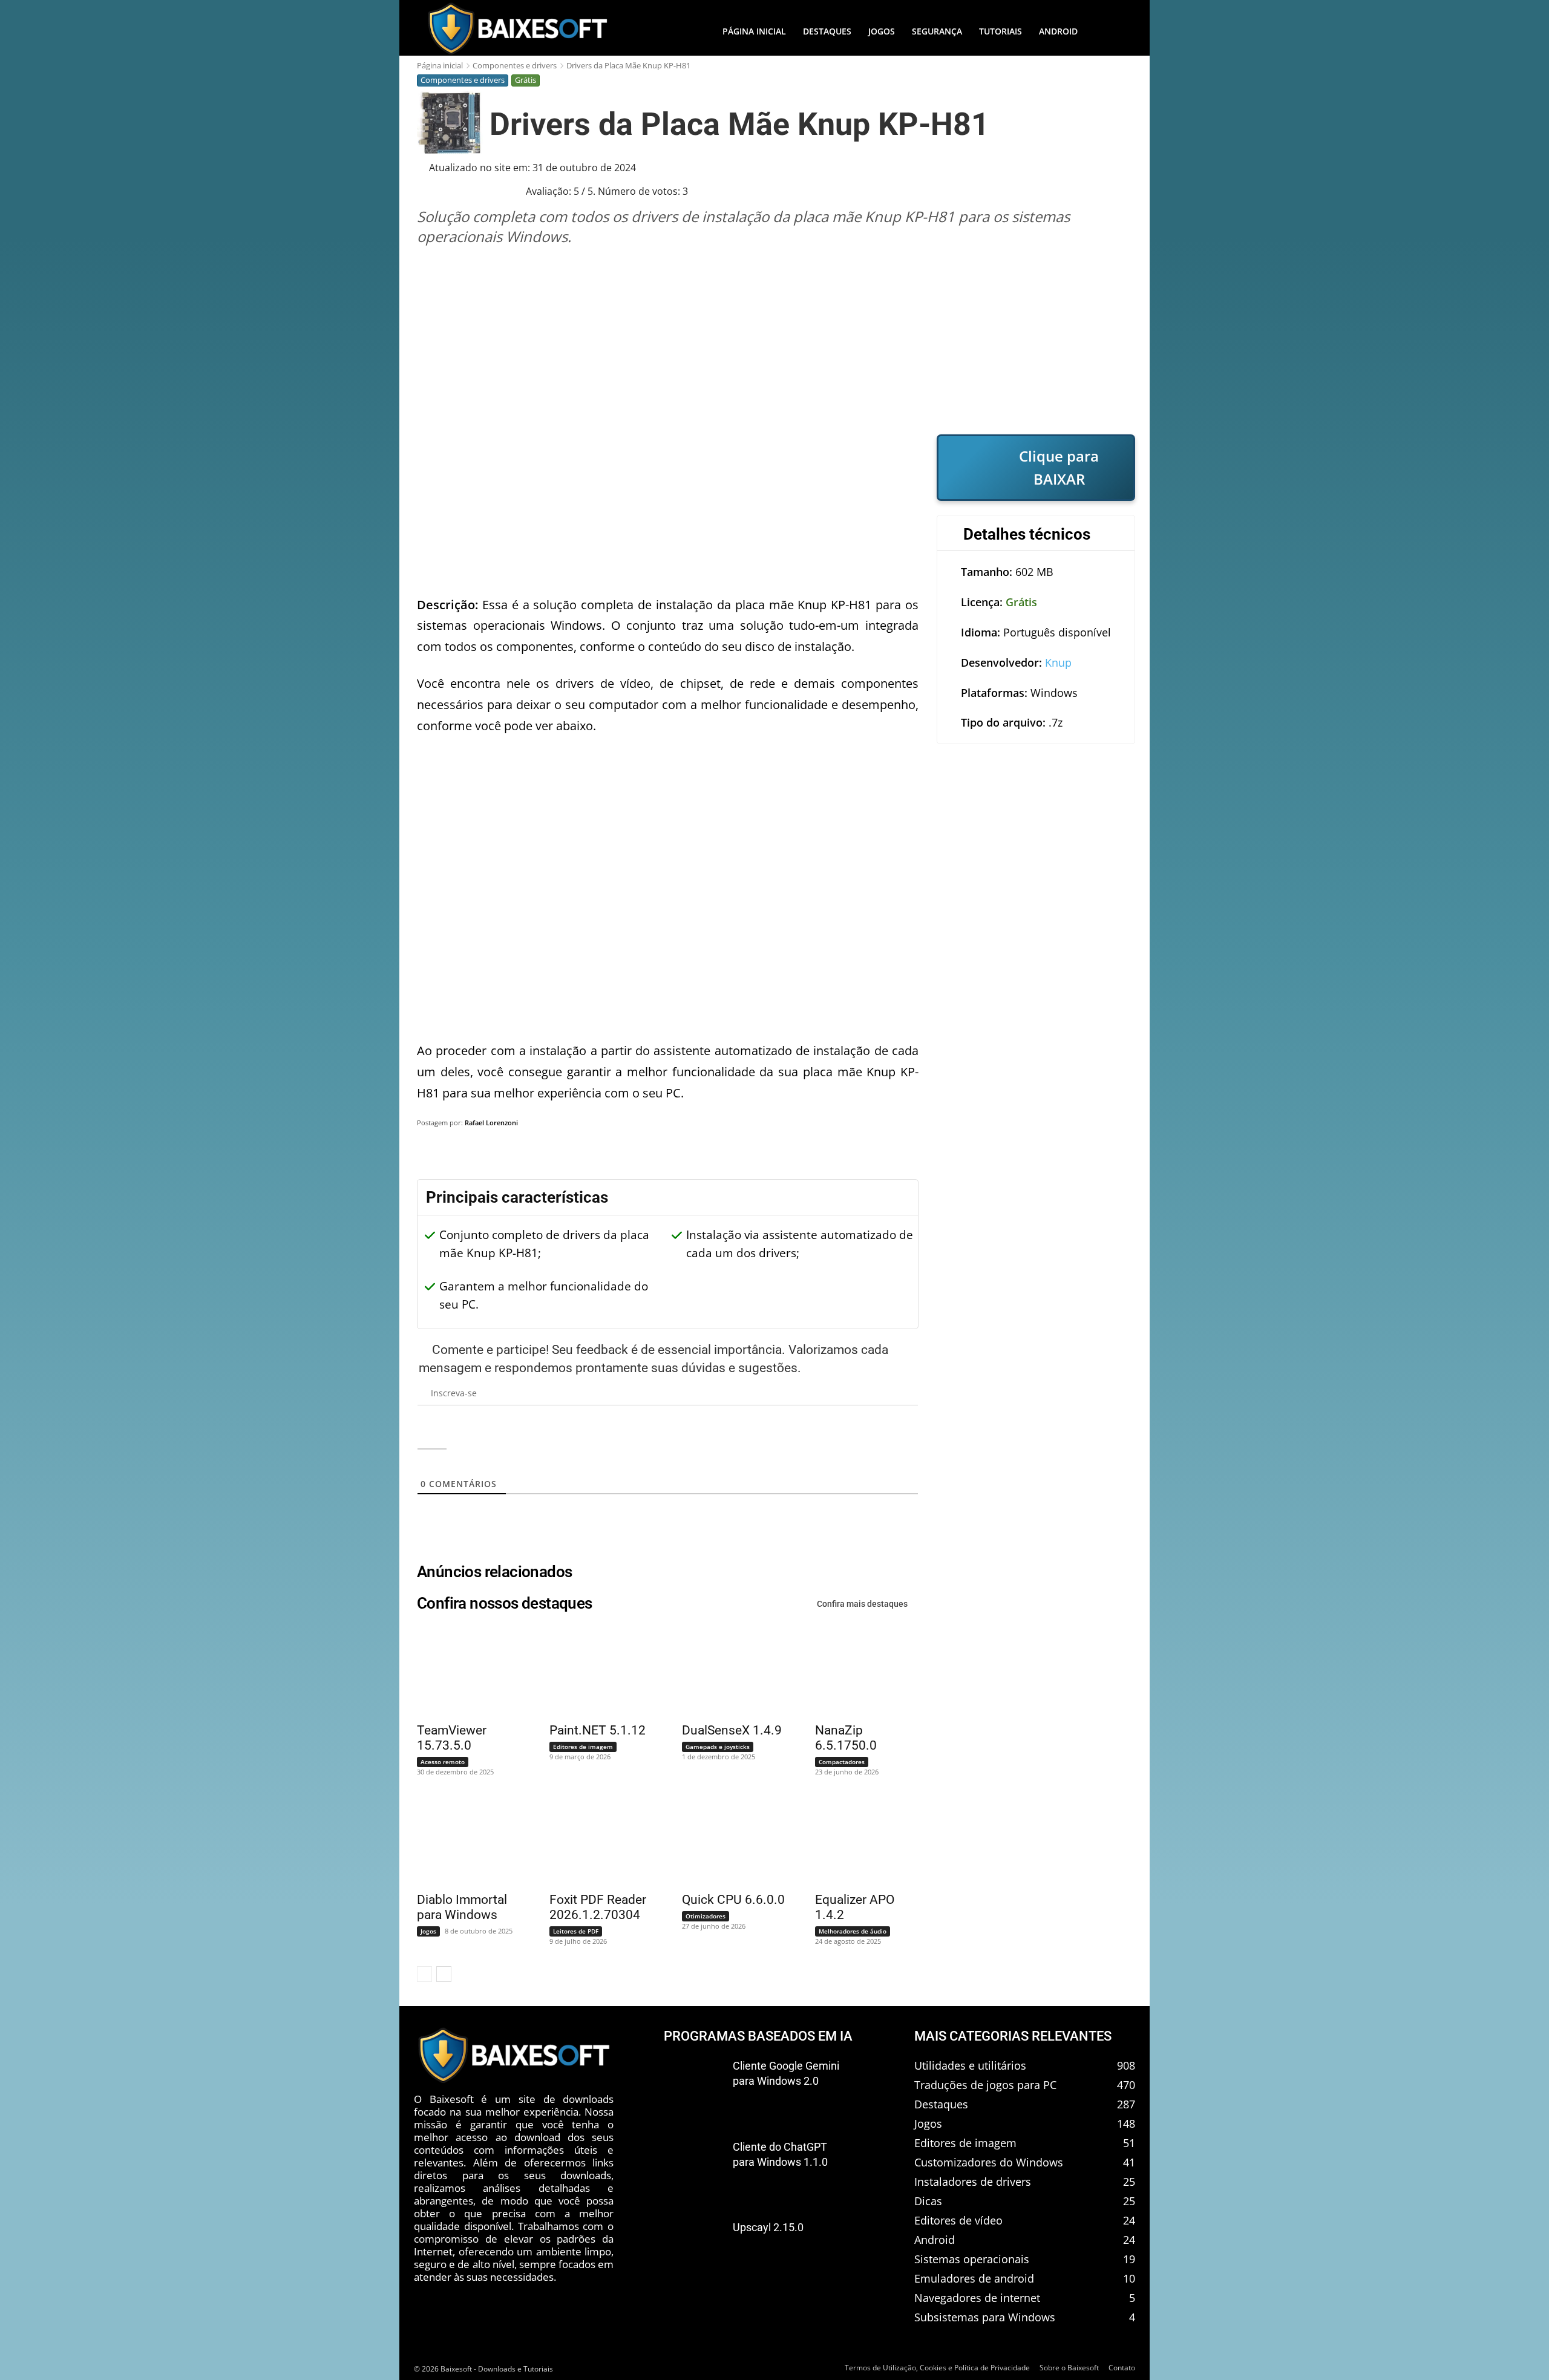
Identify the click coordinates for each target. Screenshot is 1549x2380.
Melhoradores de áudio (853, 1931)
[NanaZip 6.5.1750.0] (859, 1671)
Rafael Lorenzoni (491, 1123)
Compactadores (842, 1762)
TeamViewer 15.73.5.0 (452, 1738)
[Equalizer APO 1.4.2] (859, 1841)
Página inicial (440, 65)
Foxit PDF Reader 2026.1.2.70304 (598, 1907)
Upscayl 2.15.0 (768, 2228)
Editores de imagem (583, 1747)
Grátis (526, 80)
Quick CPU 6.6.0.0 (733, 1900)
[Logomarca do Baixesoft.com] (517, 28)
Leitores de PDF (576, 1931)
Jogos (428, 1931)
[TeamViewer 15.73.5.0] (461, 1671)
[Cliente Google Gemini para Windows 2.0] (693, 2086)
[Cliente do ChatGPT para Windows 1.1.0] (693, 2167)
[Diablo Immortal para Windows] (461, 1841)
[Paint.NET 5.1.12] (594, 1671)
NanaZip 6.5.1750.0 (846, 1738)
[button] (1110, 31)
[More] (1114, 1154)
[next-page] (444, 1974)
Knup (1058, 662)
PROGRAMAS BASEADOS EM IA (758, 2036)
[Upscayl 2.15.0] (693, 2248)
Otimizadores (706, 1916)
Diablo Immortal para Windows (462, 1907)
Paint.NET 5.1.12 (598, 1730)
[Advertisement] (776, 340)
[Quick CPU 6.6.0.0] (726, 1841)
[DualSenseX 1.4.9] (726, 1671)
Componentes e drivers (515, 65)
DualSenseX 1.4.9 (732, 1730)
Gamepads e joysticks (718, 1747)
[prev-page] (424, 1974)
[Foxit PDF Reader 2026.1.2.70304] (594, 1841)
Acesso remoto (443, 1762)
